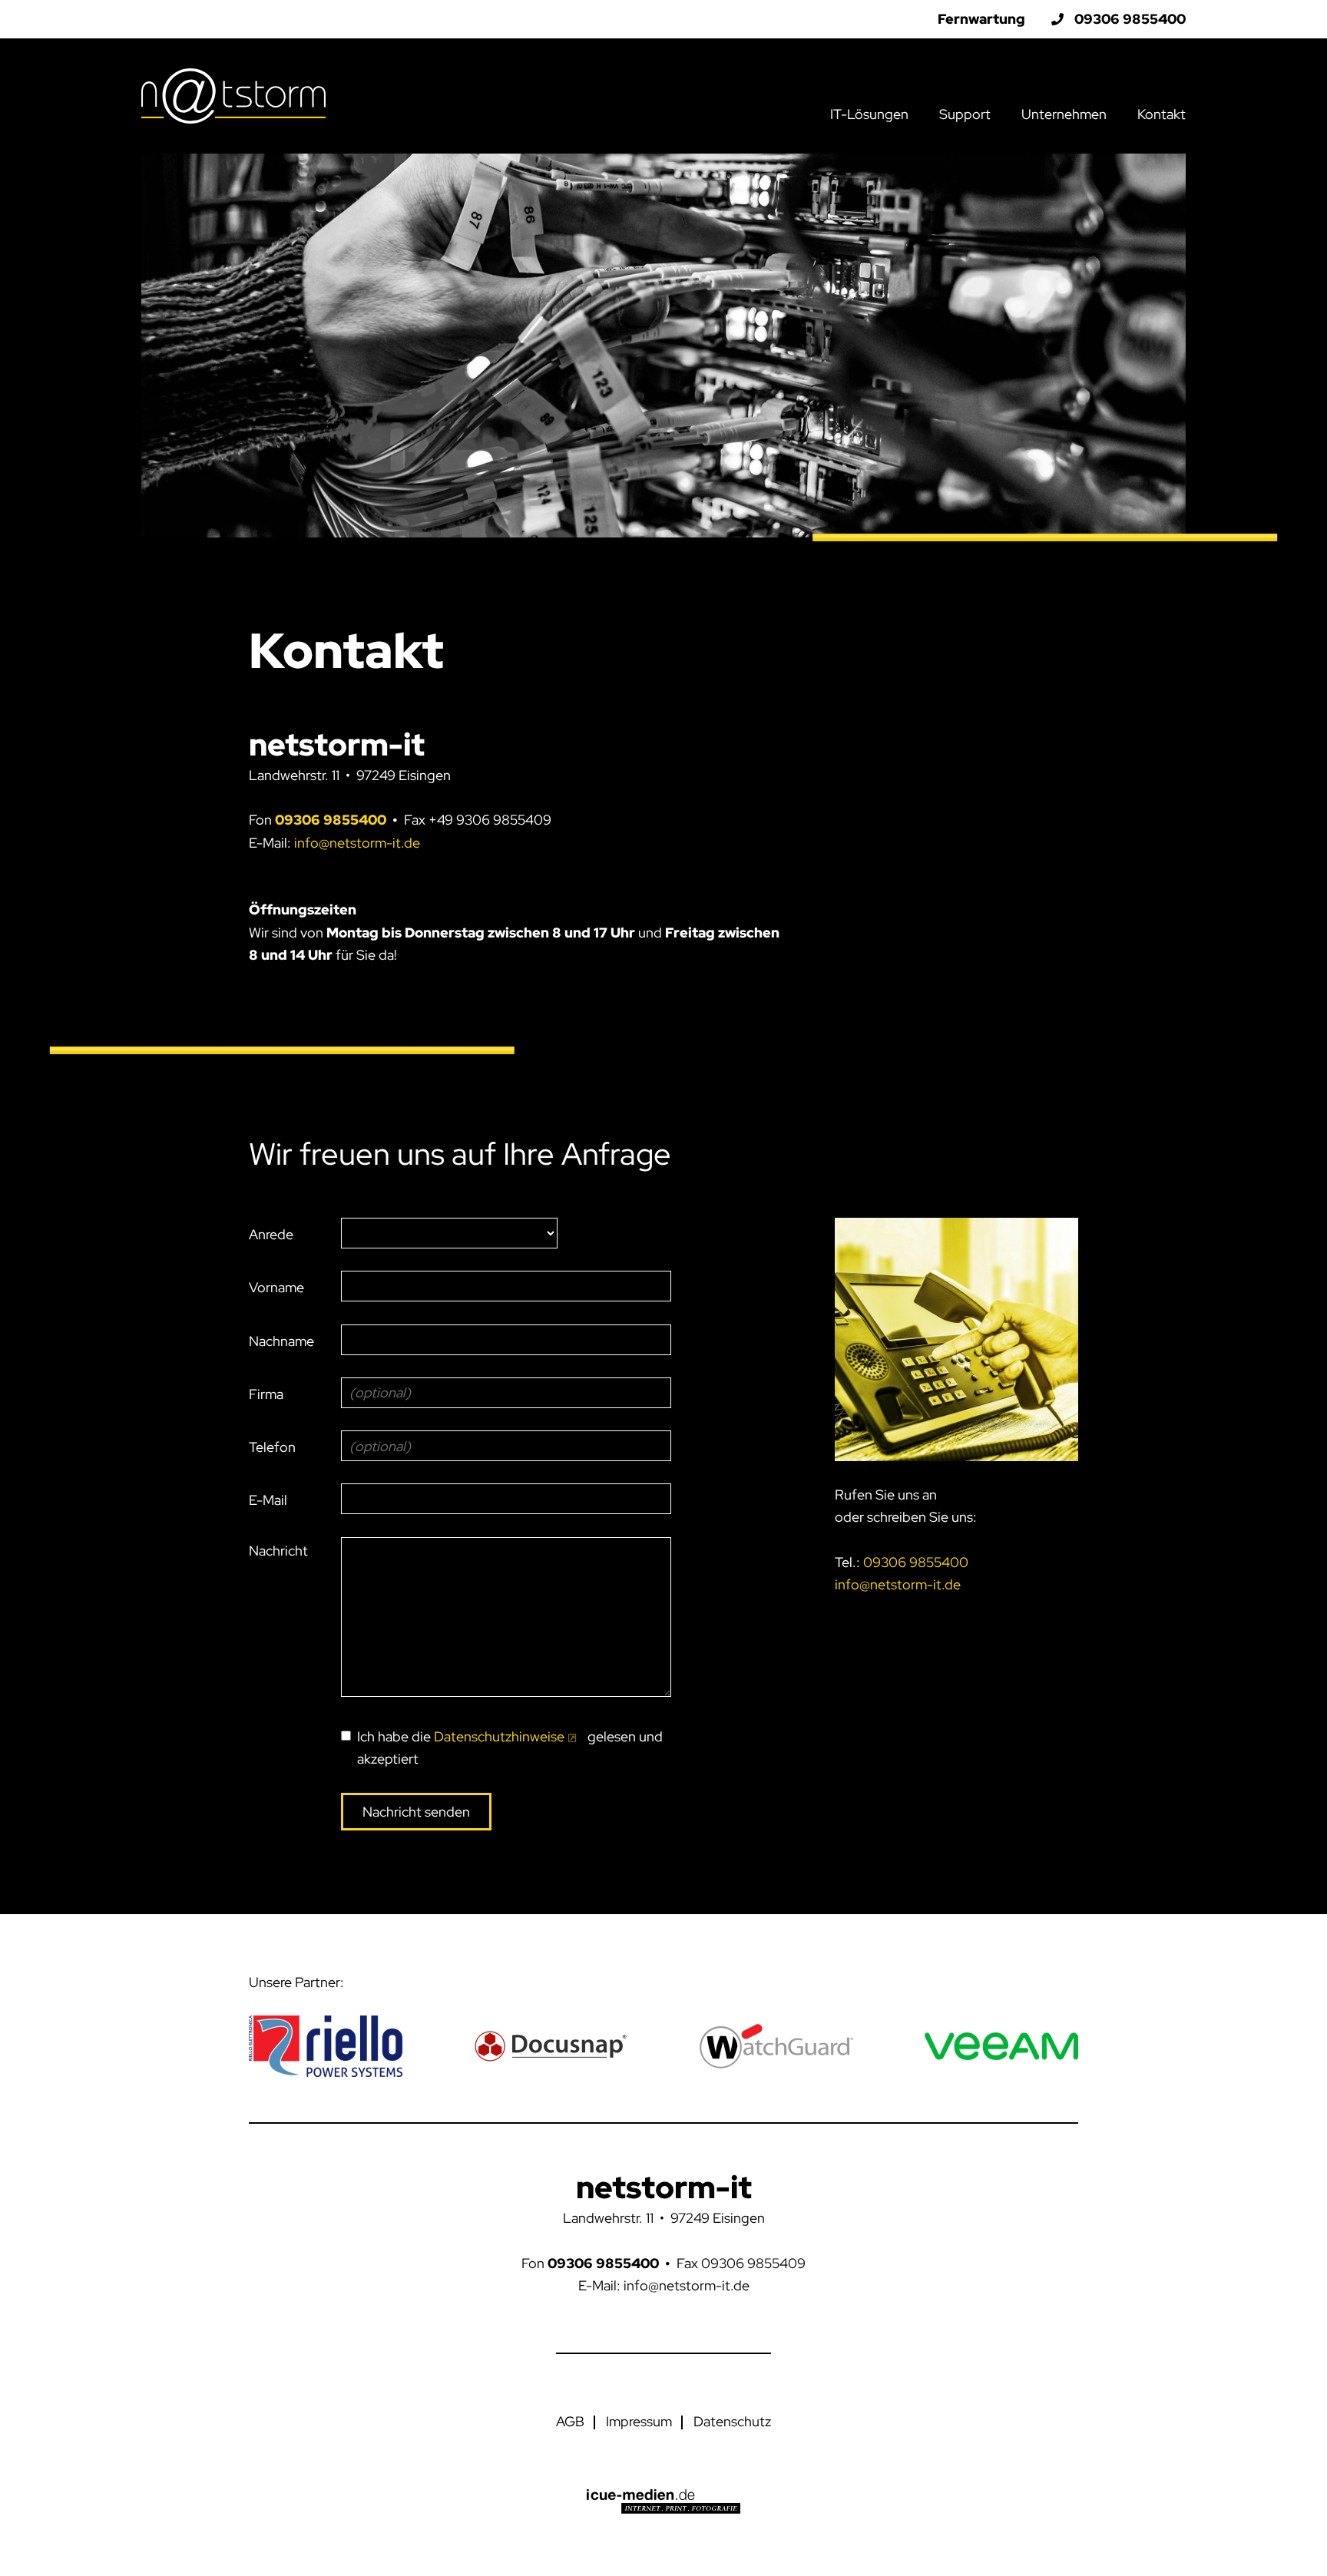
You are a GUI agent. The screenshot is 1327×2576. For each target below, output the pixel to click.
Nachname (281, 1341)
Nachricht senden (416, 1812)
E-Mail (268, 1500)
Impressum (639, 2421)
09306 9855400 (331, 820)
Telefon (272, 1447)
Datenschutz (732, 2421)
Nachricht (278, 1551)
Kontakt (1162, 114)
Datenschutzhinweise (499, 1736)
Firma (266, 1394)
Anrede (271, 1234)
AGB (570, 2421)
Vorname (276, 1287)
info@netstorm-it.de (357, 843)
